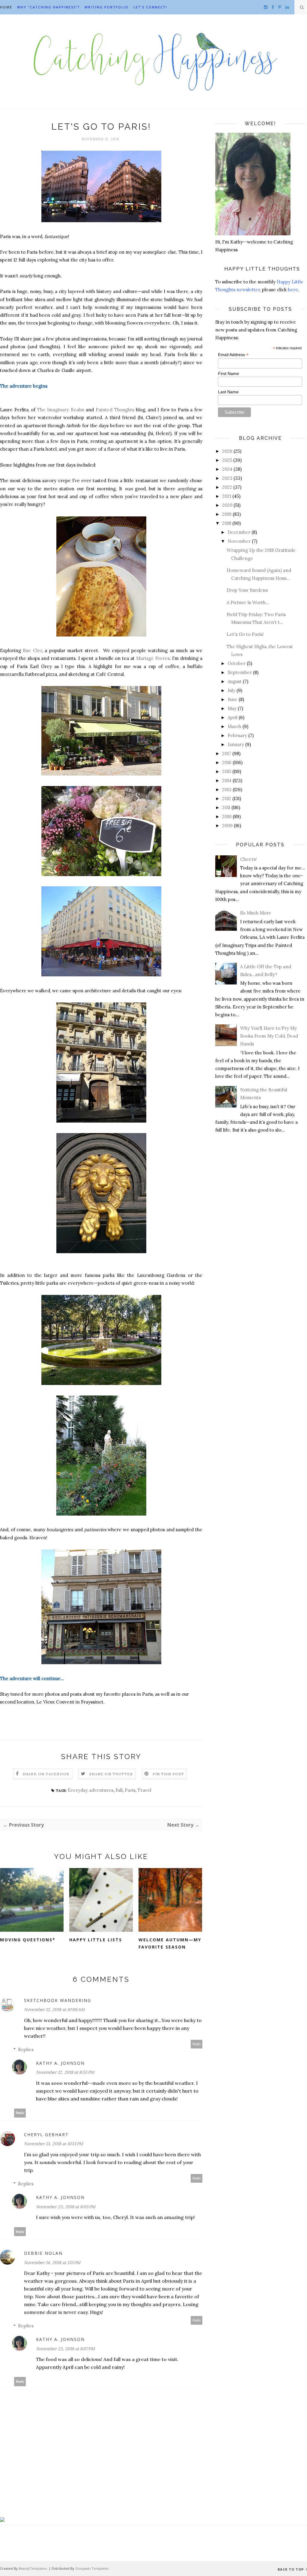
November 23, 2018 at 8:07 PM (65, 2349)
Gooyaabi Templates (92, 2568)
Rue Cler (32, 650)
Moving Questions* (28, 1940)
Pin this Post (168, 1774)
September (240, 672)
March (234, 726)
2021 (227, 496)
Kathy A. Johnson (60, 2063)
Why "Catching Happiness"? (48, 7)
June (232, 699)
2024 (227, 469)
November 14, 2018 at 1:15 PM (52, 2263)
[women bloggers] (2, 2520)
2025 (227, 460)
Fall (119, 1790)
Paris (130, 1790)
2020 (227, 505)
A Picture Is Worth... (248, 602)
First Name (228, 373)
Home (6, 7)
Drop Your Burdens (247, 590)
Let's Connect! (150, 7)
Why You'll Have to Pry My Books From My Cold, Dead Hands (269, 1036)
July (231, 690)
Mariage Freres (153, 658)
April (232, 717)
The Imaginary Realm (61, 410)
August (235, 681)
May (232, 708)
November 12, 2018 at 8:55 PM (65, 2072)
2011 (226, 807)
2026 (227, 451)
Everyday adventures (91, 1790)
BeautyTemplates (33, 2568)
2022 (227, 487)
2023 (227, 478)
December (239, 532)
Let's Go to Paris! (245, 634)
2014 (227, 780)
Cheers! (249, 859)
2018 (227, 523)
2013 (227, 789)
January (236, 744)
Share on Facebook (46, 1774)
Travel (145, 1790)
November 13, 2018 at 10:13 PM (54, 2144)
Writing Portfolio (107, 7)
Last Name (228, 392)
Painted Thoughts (115, 410)
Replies (26, 2050)
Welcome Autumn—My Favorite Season (170, 1943)
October (237, 663)
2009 (227, 825)
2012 (227, 798)
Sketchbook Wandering (58, 2000)
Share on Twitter (111, 1774)
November (239, 541)
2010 (227, 816)
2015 (227, 771)
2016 (227, 762)
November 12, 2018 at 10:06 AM (54, 2009)
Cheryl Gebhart (46, 2135)
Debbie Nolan (43, 2253)
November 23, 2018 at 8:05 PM (66, 2207)
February (237, 735)
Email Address (233, 355)
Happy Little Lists (96, 1940)
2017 (227, 753)
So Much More (256, 913)
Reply (197, 2044)
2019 (227, 514)
